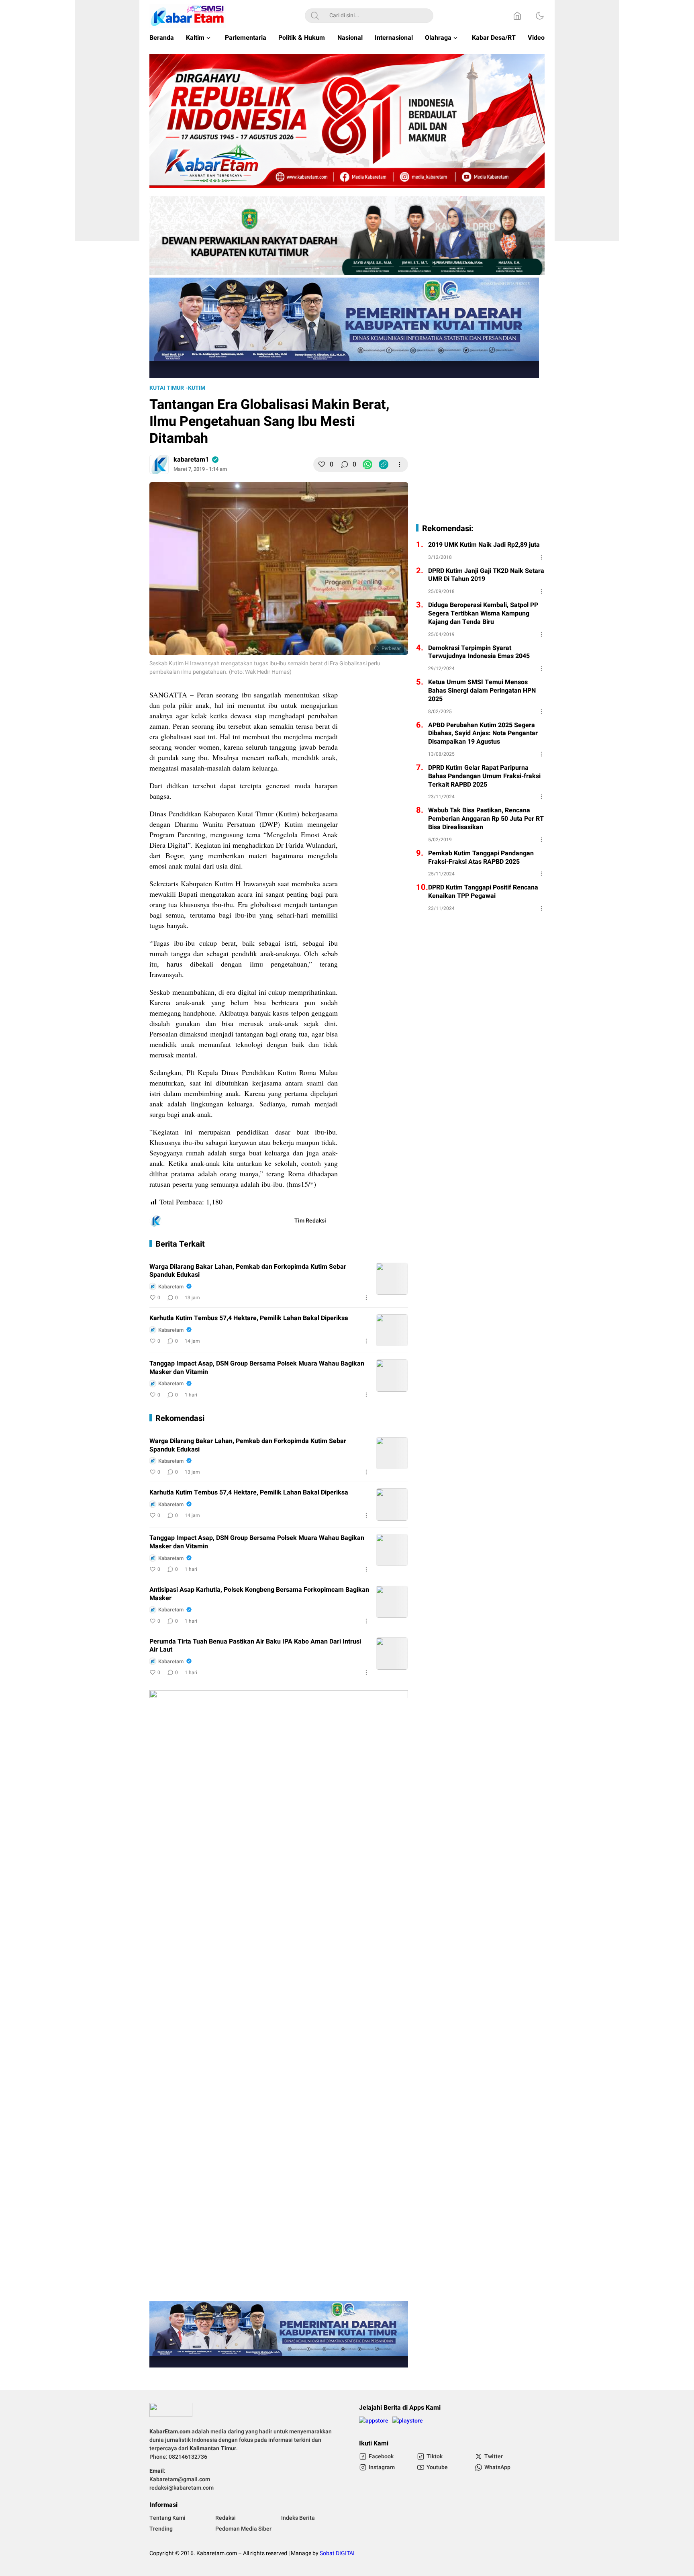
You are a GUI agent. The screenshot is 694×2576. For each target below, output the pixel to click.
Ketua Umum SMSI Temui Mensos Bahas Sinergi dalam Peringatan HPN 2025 (482, 691)
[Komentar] (345, 464)
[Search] (315, 16)
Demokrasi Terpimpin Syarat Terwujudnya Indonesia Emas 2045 (479, 652)
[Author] (159, 464)
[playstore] (408, 2424)
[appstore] (374, 2424)
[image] (392, 1279)
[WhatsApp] (367, 464)
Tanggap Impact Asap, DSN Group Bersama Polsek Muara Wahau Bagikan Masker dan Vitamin (257, 1368)
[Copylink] (384, 464)
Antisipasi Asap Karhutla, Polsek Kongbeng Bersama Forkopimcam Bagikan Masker (259, 1594)
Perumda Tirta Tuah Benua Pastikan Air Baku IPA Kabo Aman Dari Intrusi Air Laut (255, 1646)
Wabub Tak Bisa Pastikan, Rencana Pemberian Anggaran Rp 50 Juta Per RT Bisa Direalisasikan (486, 819)
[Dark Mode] (540, 16)
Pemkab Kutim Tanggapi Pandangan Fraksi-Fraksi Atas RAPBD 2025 (481, 858)
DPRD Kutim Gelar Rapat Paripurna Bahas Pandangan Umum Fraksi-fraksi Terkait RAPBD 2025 (484, 776)
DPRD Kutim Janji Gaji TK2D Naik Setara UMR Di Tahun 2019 (486, 575)
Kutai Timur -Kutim (177, 388)
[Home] (517, 16)
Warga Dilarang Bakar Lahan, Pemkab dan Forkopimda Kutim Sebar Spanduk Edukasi (248, 1271)
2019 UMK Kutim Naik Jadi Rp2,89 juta (484, 545)
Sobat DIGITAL (338, 2553)
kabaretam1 (191, 460)
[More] (400, 464)
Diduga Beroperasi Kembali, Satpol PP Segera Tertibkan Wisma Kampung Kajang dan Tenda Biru (483, 613)
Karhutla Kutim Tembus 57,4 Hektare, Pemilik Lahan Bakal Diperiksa (249, 1318)
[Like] (322, 464)
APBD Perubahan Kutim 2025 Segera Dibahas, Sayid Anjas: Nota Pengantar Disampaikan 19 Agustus (483, 734)
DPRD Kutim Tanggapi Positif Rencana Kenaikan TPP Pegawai (483, 892)
